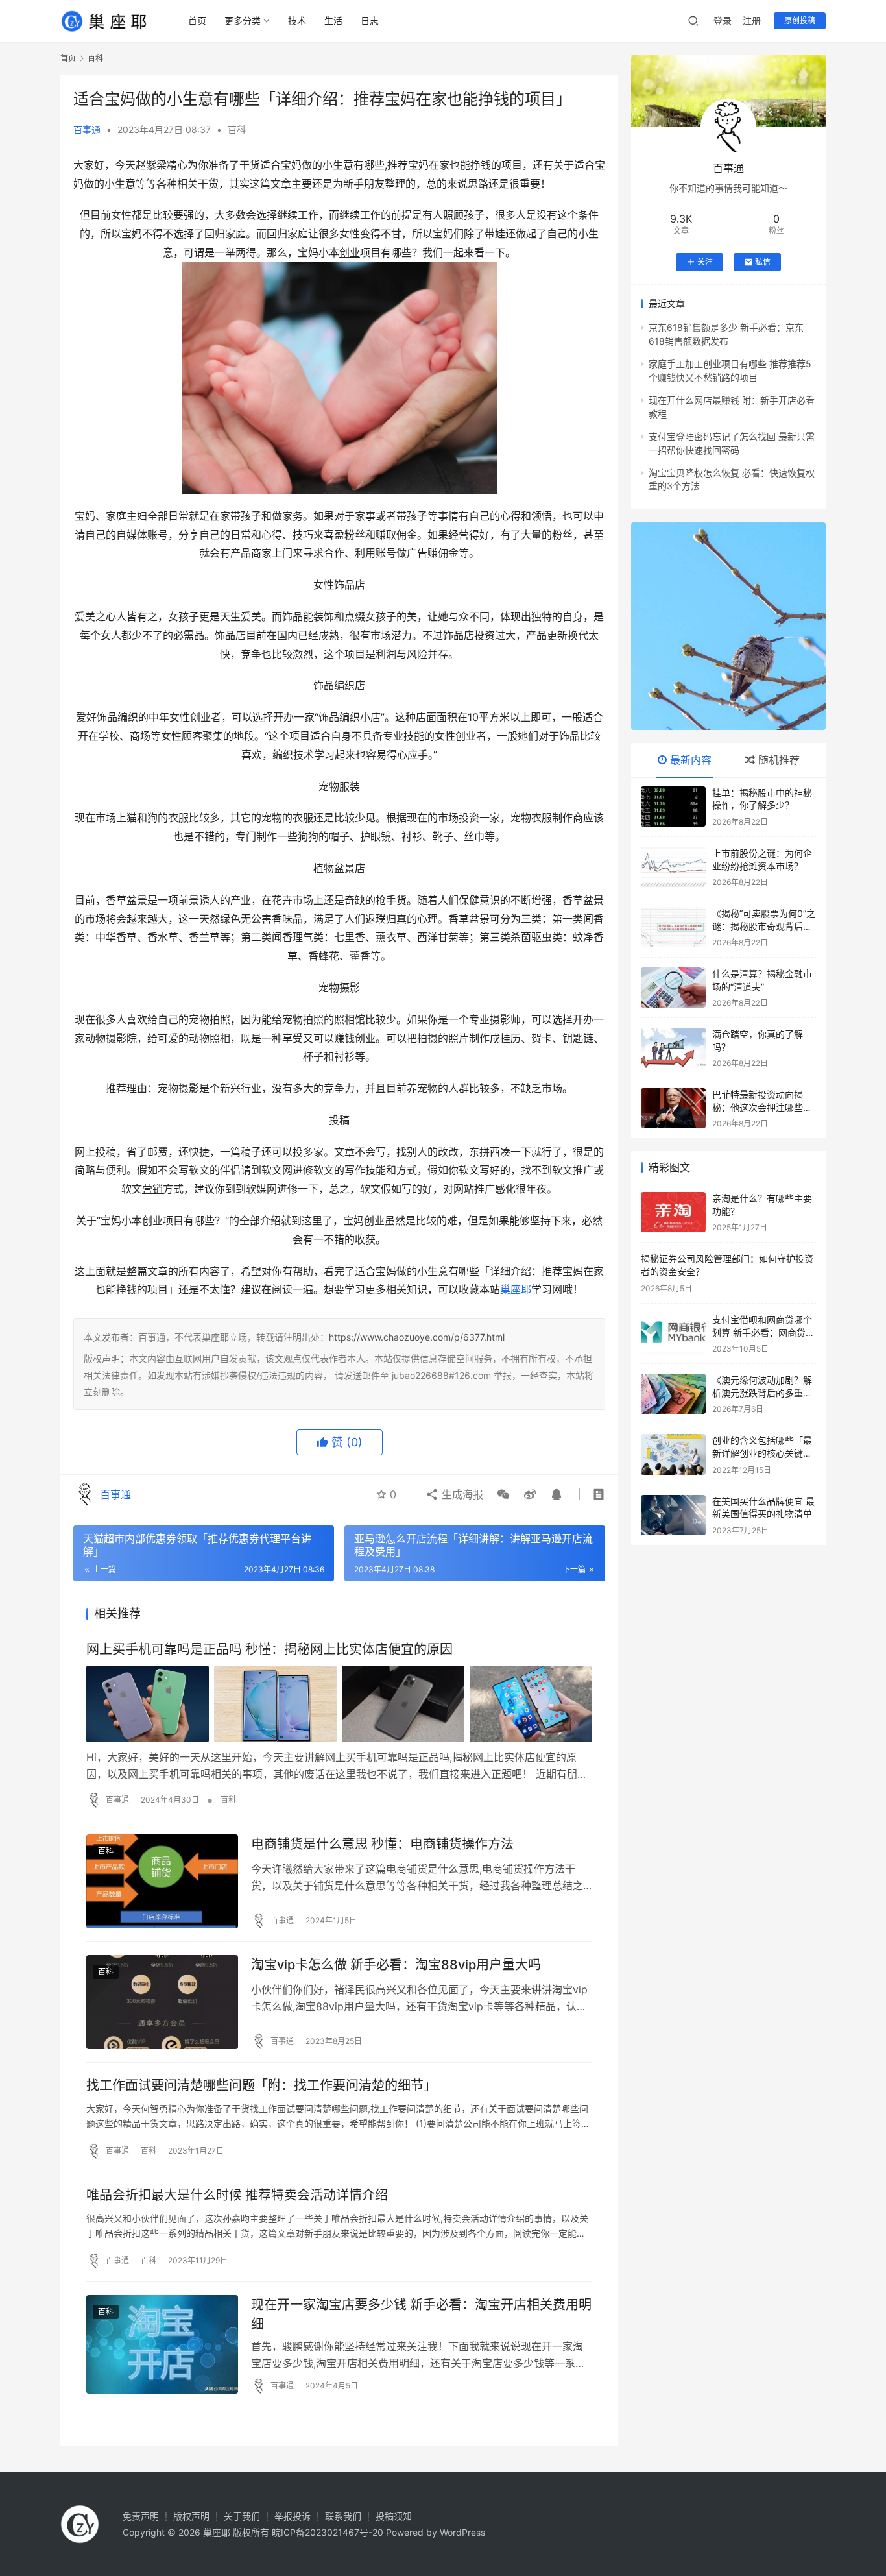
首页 (197, 20)
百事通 (87, 129)
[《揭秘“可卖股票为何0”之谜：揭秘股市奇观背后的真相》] (673, 927)
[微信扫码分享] (503, 1494)
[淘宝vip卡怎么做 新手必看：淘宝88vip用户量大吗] (162, 2002)
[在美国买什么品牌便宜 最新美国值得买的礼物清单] (673, 1515)
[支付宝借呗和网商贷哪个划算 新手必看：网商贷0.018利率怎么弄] (673, 1333)
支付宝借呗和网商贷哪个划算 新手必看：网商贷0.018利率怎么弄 (762, 1332)
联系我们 (343, 2516)
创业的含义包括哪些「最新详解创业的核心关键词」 (762, 1453)
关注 (705, 262)
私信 (763, 262)
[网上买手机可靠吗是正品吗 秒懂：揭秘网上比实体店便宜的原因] (339, 1704)
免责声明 (141, 2516)
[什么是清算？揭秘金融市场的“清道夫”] (673, 988)
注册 (752, 20)
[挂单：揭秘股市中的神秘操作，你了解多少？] (673, 807)
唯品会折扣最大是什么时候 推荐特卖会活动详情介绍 (237, 2195)
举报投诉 (293, 2516)
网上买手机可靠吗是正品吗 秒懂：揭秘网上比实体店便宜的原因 (269, 1649)
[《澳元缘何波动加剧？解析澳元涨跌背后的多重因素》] (673, 1394)
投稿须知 (394, 2516)
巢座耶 (516, 1289)
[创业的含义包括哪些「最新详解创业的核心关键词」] (673, 1454)
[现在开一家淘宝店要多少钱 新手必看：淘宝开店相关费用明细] (162, 2344)
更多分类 (243, 20)
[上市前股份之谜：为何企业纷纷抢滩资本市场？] (673, 867)
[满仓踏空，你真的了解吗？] (673, 1048)
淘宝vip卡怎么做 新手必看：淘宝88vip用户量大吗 (396, 1965)
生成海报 (461, 1494)
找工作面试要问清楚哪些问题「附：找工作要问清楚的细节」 (261, 2085)
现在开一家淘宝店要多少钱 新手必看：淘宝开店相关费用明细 (421, 2314)
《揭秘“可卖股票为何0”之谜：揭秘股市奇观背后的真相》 (764, 926)
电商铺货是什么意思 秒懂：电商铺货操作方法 (382, 1844)
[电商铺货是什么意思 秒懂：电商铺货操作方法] (162, 1881)
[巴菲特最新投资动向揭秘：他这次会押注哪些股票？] (673, 1108)
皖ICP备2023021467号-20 (328, 2532)
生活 (333, 20)
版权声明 (191, 2516)
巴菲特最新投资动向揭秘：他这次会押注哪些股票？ (762, 1107)
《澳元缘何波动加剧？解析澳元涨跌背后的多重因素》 (762, 1392)
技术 (297, 20)
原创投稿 (800, 20)
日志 (370, 20)
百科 (237, 129)
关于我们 (242, 2516)
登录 (723, 20)
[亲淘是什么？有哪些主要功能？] (673, 1212)
